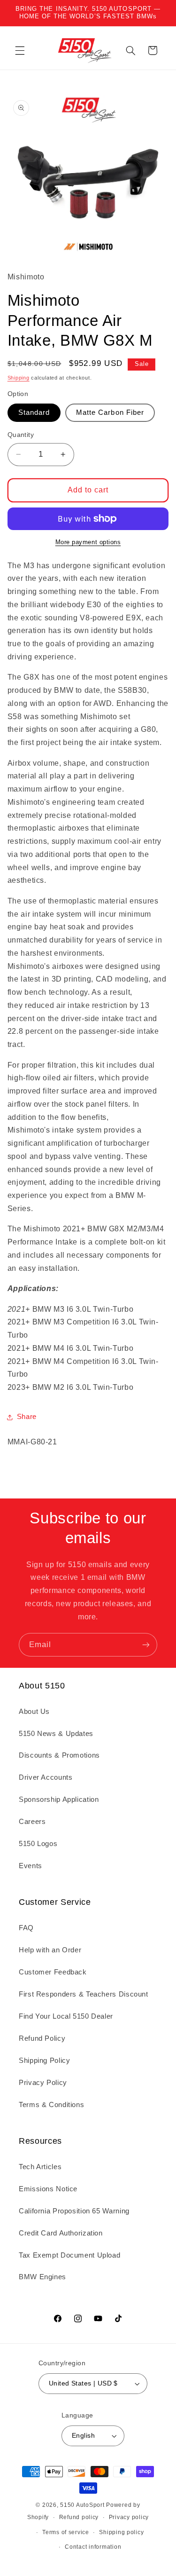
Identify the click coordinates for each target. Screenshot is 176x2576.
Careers (32, 1822)
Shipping (19, 378)
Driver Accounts (46, 1777)
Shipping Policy (44, 2061)
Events (31, 1866)
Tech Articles (40, 2167)
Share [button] (27, 1417)
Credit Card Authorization (61, 2233)
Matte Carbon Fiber (110, 412)
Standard (34, 412)
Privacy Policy (43, 2083)
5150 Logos (38, 1844)
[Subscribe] (146, 1645)
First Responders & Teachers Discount (84, 1994)
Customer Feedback (53, 1972)
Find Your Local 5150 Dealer (66, 2016)
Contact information (93, 2547)
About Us (34, 1712)
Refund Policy (42, 2038)
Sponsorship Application (59, 1799)
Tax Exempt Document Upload (69, 2255)
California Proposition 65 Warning (74, 2211)
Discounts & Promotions (59, 1755)
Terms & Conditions (51, 2105)
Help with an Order (50, 1950)
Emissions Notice (48, 2189)
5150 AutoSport (82, 2505)
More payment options (88, 542)
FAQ (26, 1928)
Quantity (21, 435)
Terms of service (66, 2532)
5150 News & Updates (56, 1734)
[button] (20, 50)
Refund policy (79, 2517)
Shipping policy (121, 2532)
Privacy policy (129, 2517)
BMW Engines (42, 2277)
